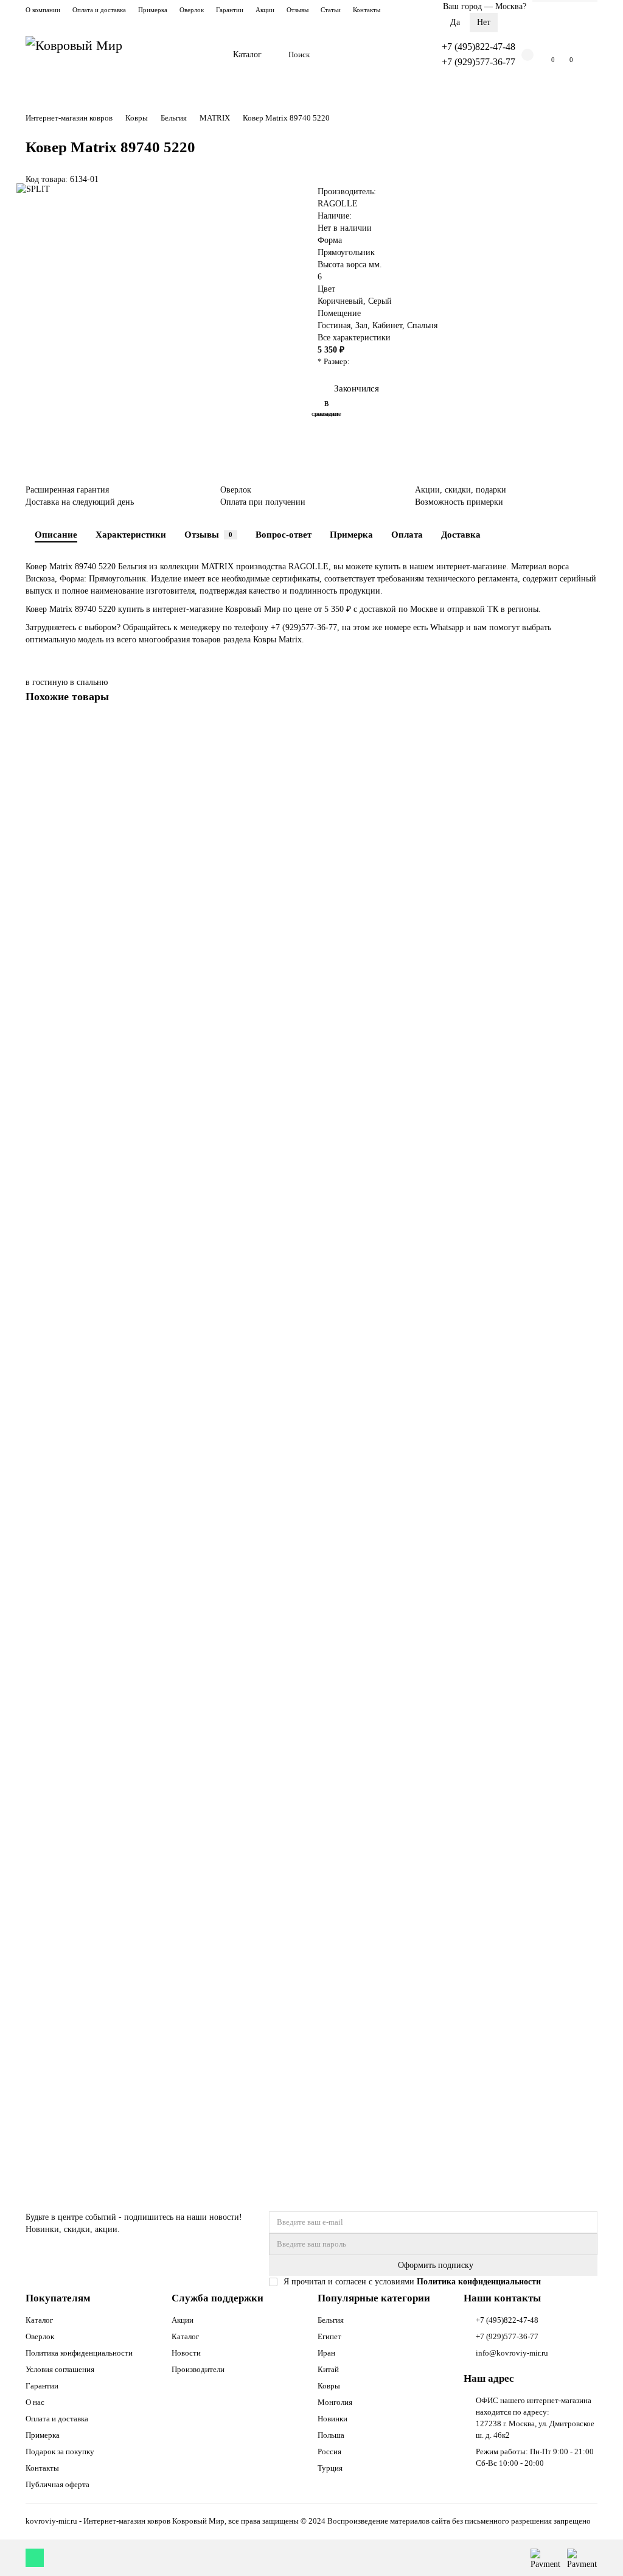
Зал (361, 325)
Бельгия (174, 118)
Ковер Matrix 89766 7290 (74, 1217)
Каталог (247, 54)
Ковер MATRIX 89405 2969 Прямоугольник (109, 2096)
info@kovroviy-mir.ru (512, 2353)
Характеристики (131, 534)
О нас (35, 2402)
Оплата (407, 534)
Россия (329, 2451)
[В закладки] (588, 729)
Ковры (137, 118)
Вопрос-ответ (284, 534)
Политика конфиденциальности (79, 2353)
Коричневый (340, 301)
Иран (326, 2353)
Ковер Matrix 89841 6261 (74, 1510)
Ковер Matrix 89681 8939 (74, 925)
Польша (331, 2435)
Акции (265, 10)
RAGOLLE (338, 204)
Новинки (332, 2419)
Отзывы (298, 10)
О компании (43, 10)
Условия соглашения (60, 2369)
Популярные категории (374, 2298)
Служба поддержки (218, 2298)
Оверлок (192, 10)
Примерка (153, 10)
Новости (186, 2353)
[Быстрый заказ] (82, 975)
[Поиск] (402, 55)
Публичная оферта (57, 2484)
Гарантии (230, 10)
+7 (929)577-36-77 (479, 62)
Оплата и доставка (99, 10)
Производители (198, 2369)
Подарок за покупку (60, 2451)
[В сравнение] (588, 752)
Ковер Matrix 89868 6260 (74, 1803)
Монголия (335, 2402)
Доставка (461, 534)
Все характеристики (354, 338)
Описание (56, 534)
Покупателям (58, 2298)
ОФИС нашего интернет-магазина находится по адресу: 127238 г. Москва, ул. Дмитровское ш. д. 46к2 (535, 2418)
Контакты (367, 10)
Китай (328, 2369)
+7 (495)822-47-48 (479, 47)
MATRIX (215, 118)
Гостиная (334, 325)
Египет (329, 2336)
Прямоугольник (346, 252)
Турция (330, 2468)
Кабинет (387, 325)
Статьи (331, 10)
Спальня (422, 325)
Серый (380, 301)
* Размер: (334, 361)
